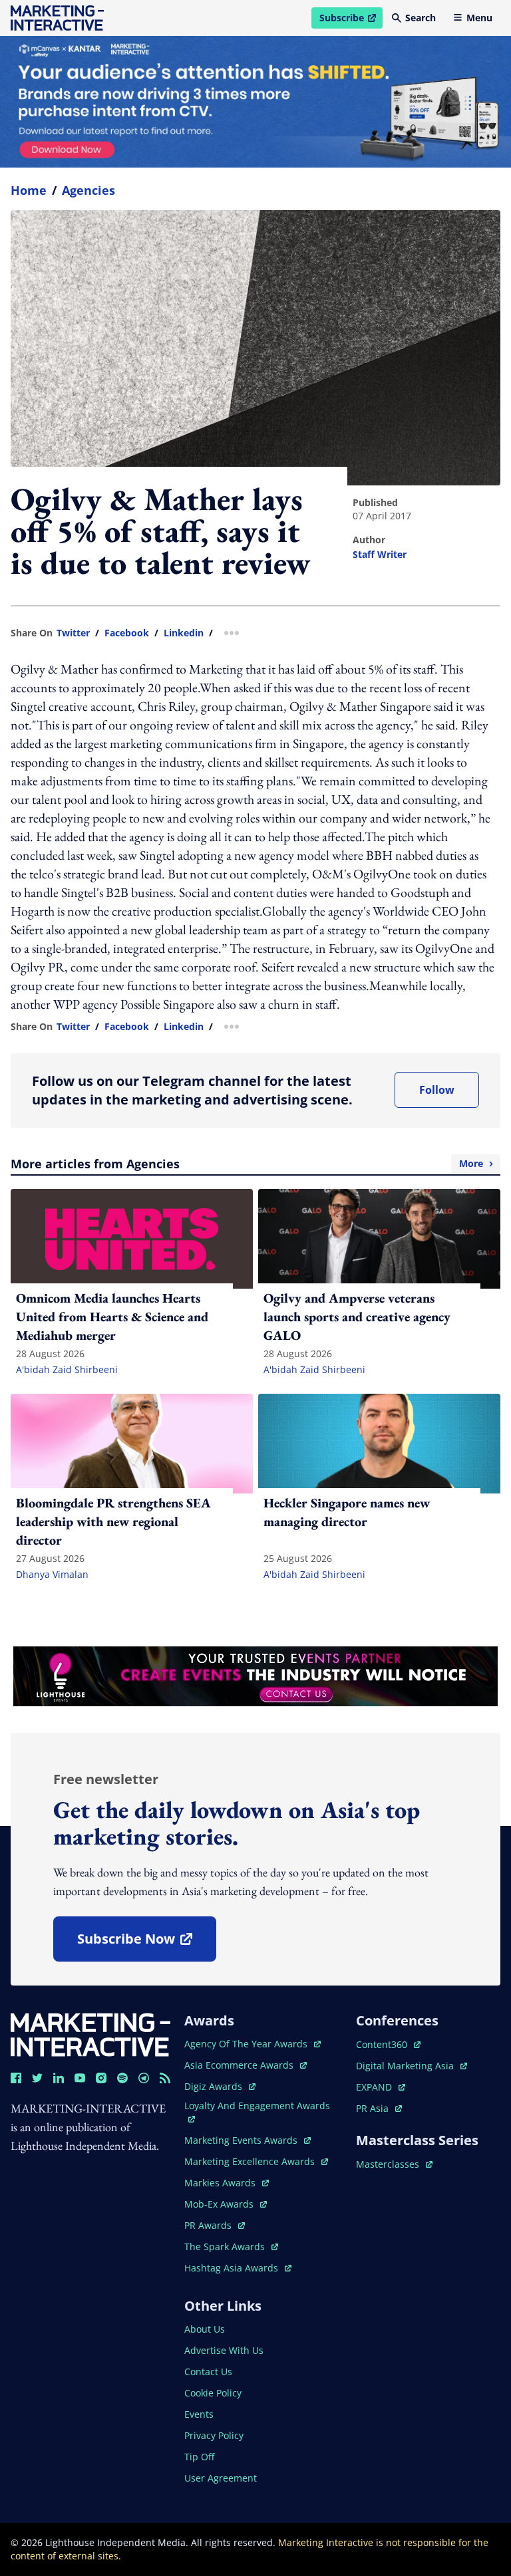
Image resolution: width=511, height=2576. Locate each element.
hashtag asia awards (233, 2268)
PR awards (215, 2225)
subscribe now (146, 1943)
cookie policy (213, 2393)
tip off (199, 2457)
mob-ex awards (226, 2204)
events (199, 2414)
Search (421, 18)
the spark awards (231, 2247)
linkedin (184, 633)
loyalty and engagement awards (257, 2106)
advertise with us (224, 2350)
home (29, 190)
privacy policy (214, 2435)
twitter (73, 633)
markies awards (227, 2183)
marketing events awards (242, 2140)
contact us (208, 2372)
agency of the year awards (247, 2044)
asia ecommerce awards (240, 2065)
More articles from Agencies (247, 1164)
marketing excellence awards (251, 2161)
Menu (479, 18)
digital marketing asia (406, 2066)
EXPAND (381, 2087)
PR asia (379, 2108)
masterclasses (394, 2164)
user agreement (221, 2478)
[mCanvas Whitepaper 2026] (255, 102)
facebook (127, 633)
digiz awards (220, 2086)
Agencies (88, 190)
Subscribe (351, 20)
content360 (388, 2044)
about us (205, 2329)
